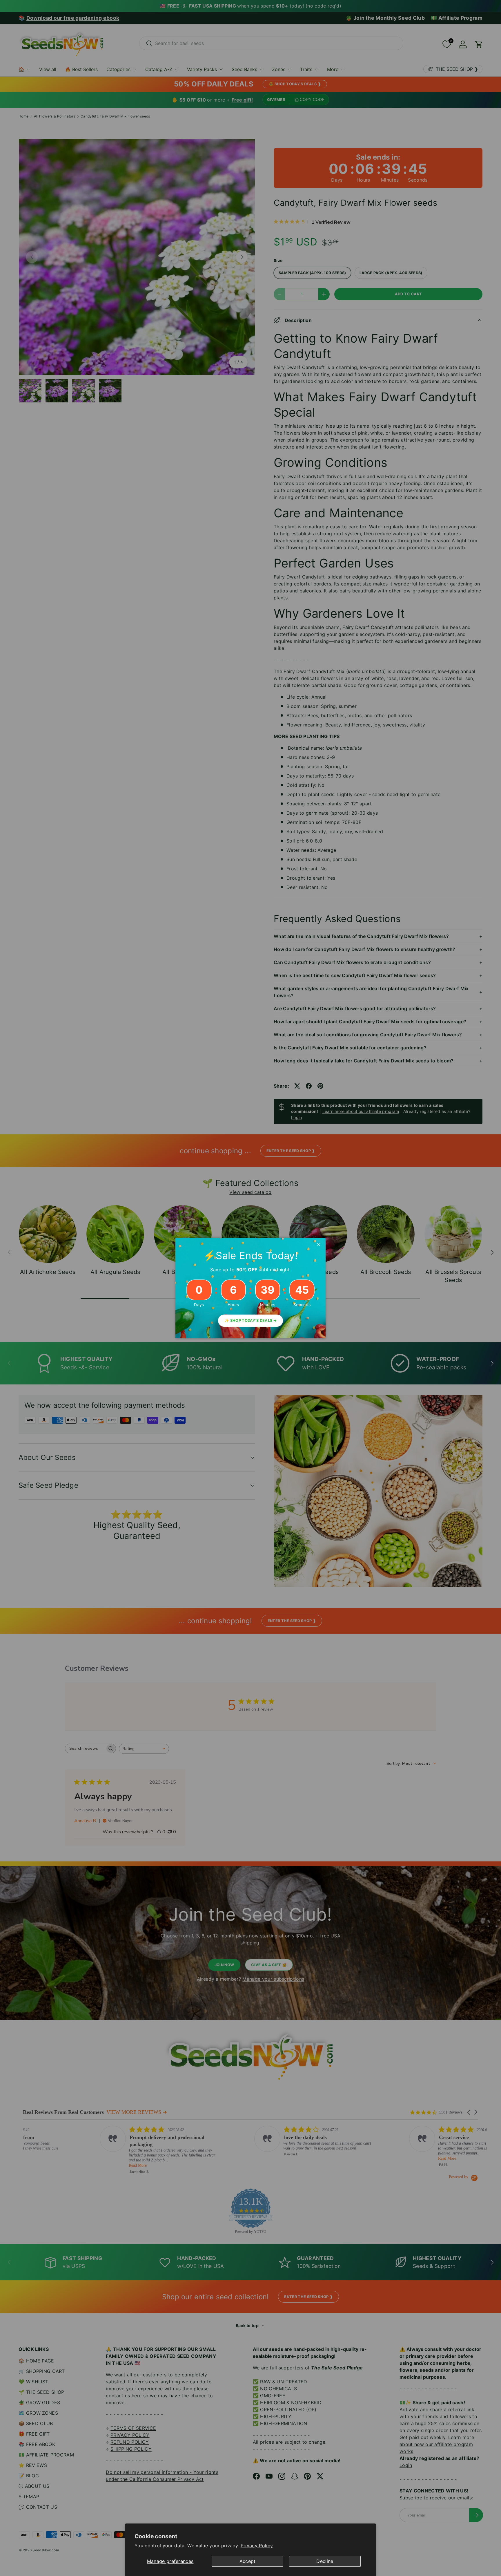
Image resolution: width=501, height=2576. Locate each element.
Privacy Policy (257, 2546)
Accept (248, 2561)
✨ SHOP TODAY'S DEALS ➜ (251, 1320)
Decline (325, 2561)
